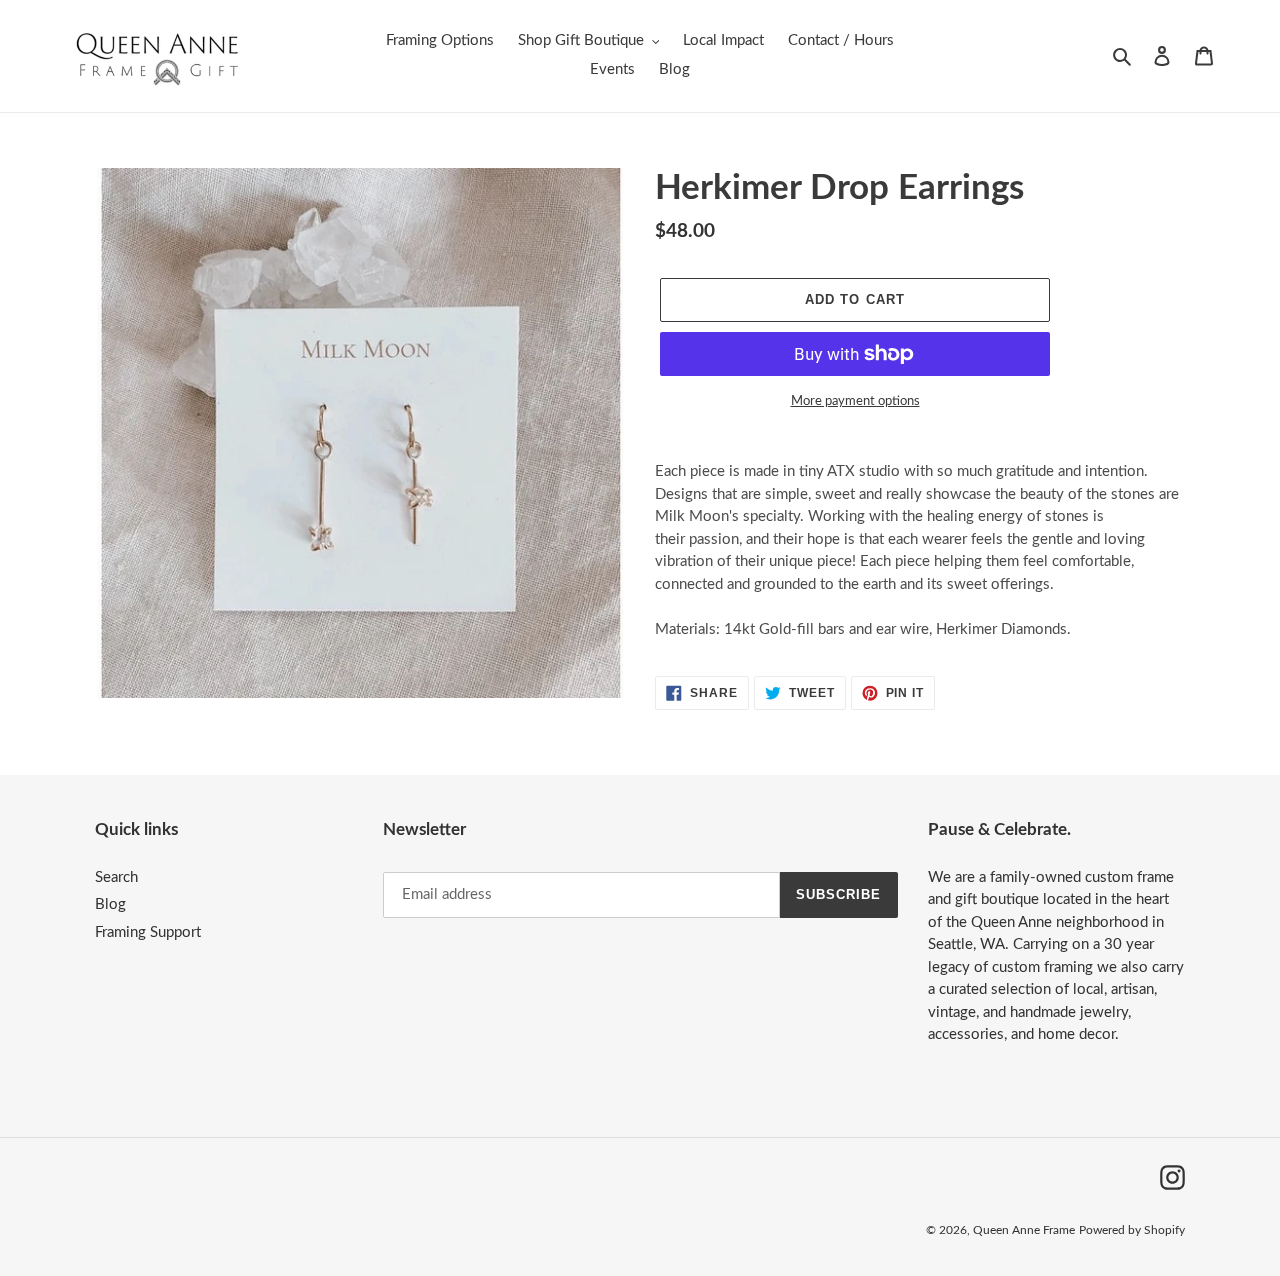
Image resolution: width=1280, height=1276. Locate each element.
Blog (110, 904)
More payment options (855, 401)
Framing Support (148, 932)
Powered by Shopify (1132, 1230)
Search (116, 877)
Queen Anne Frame (1024, 1230)
